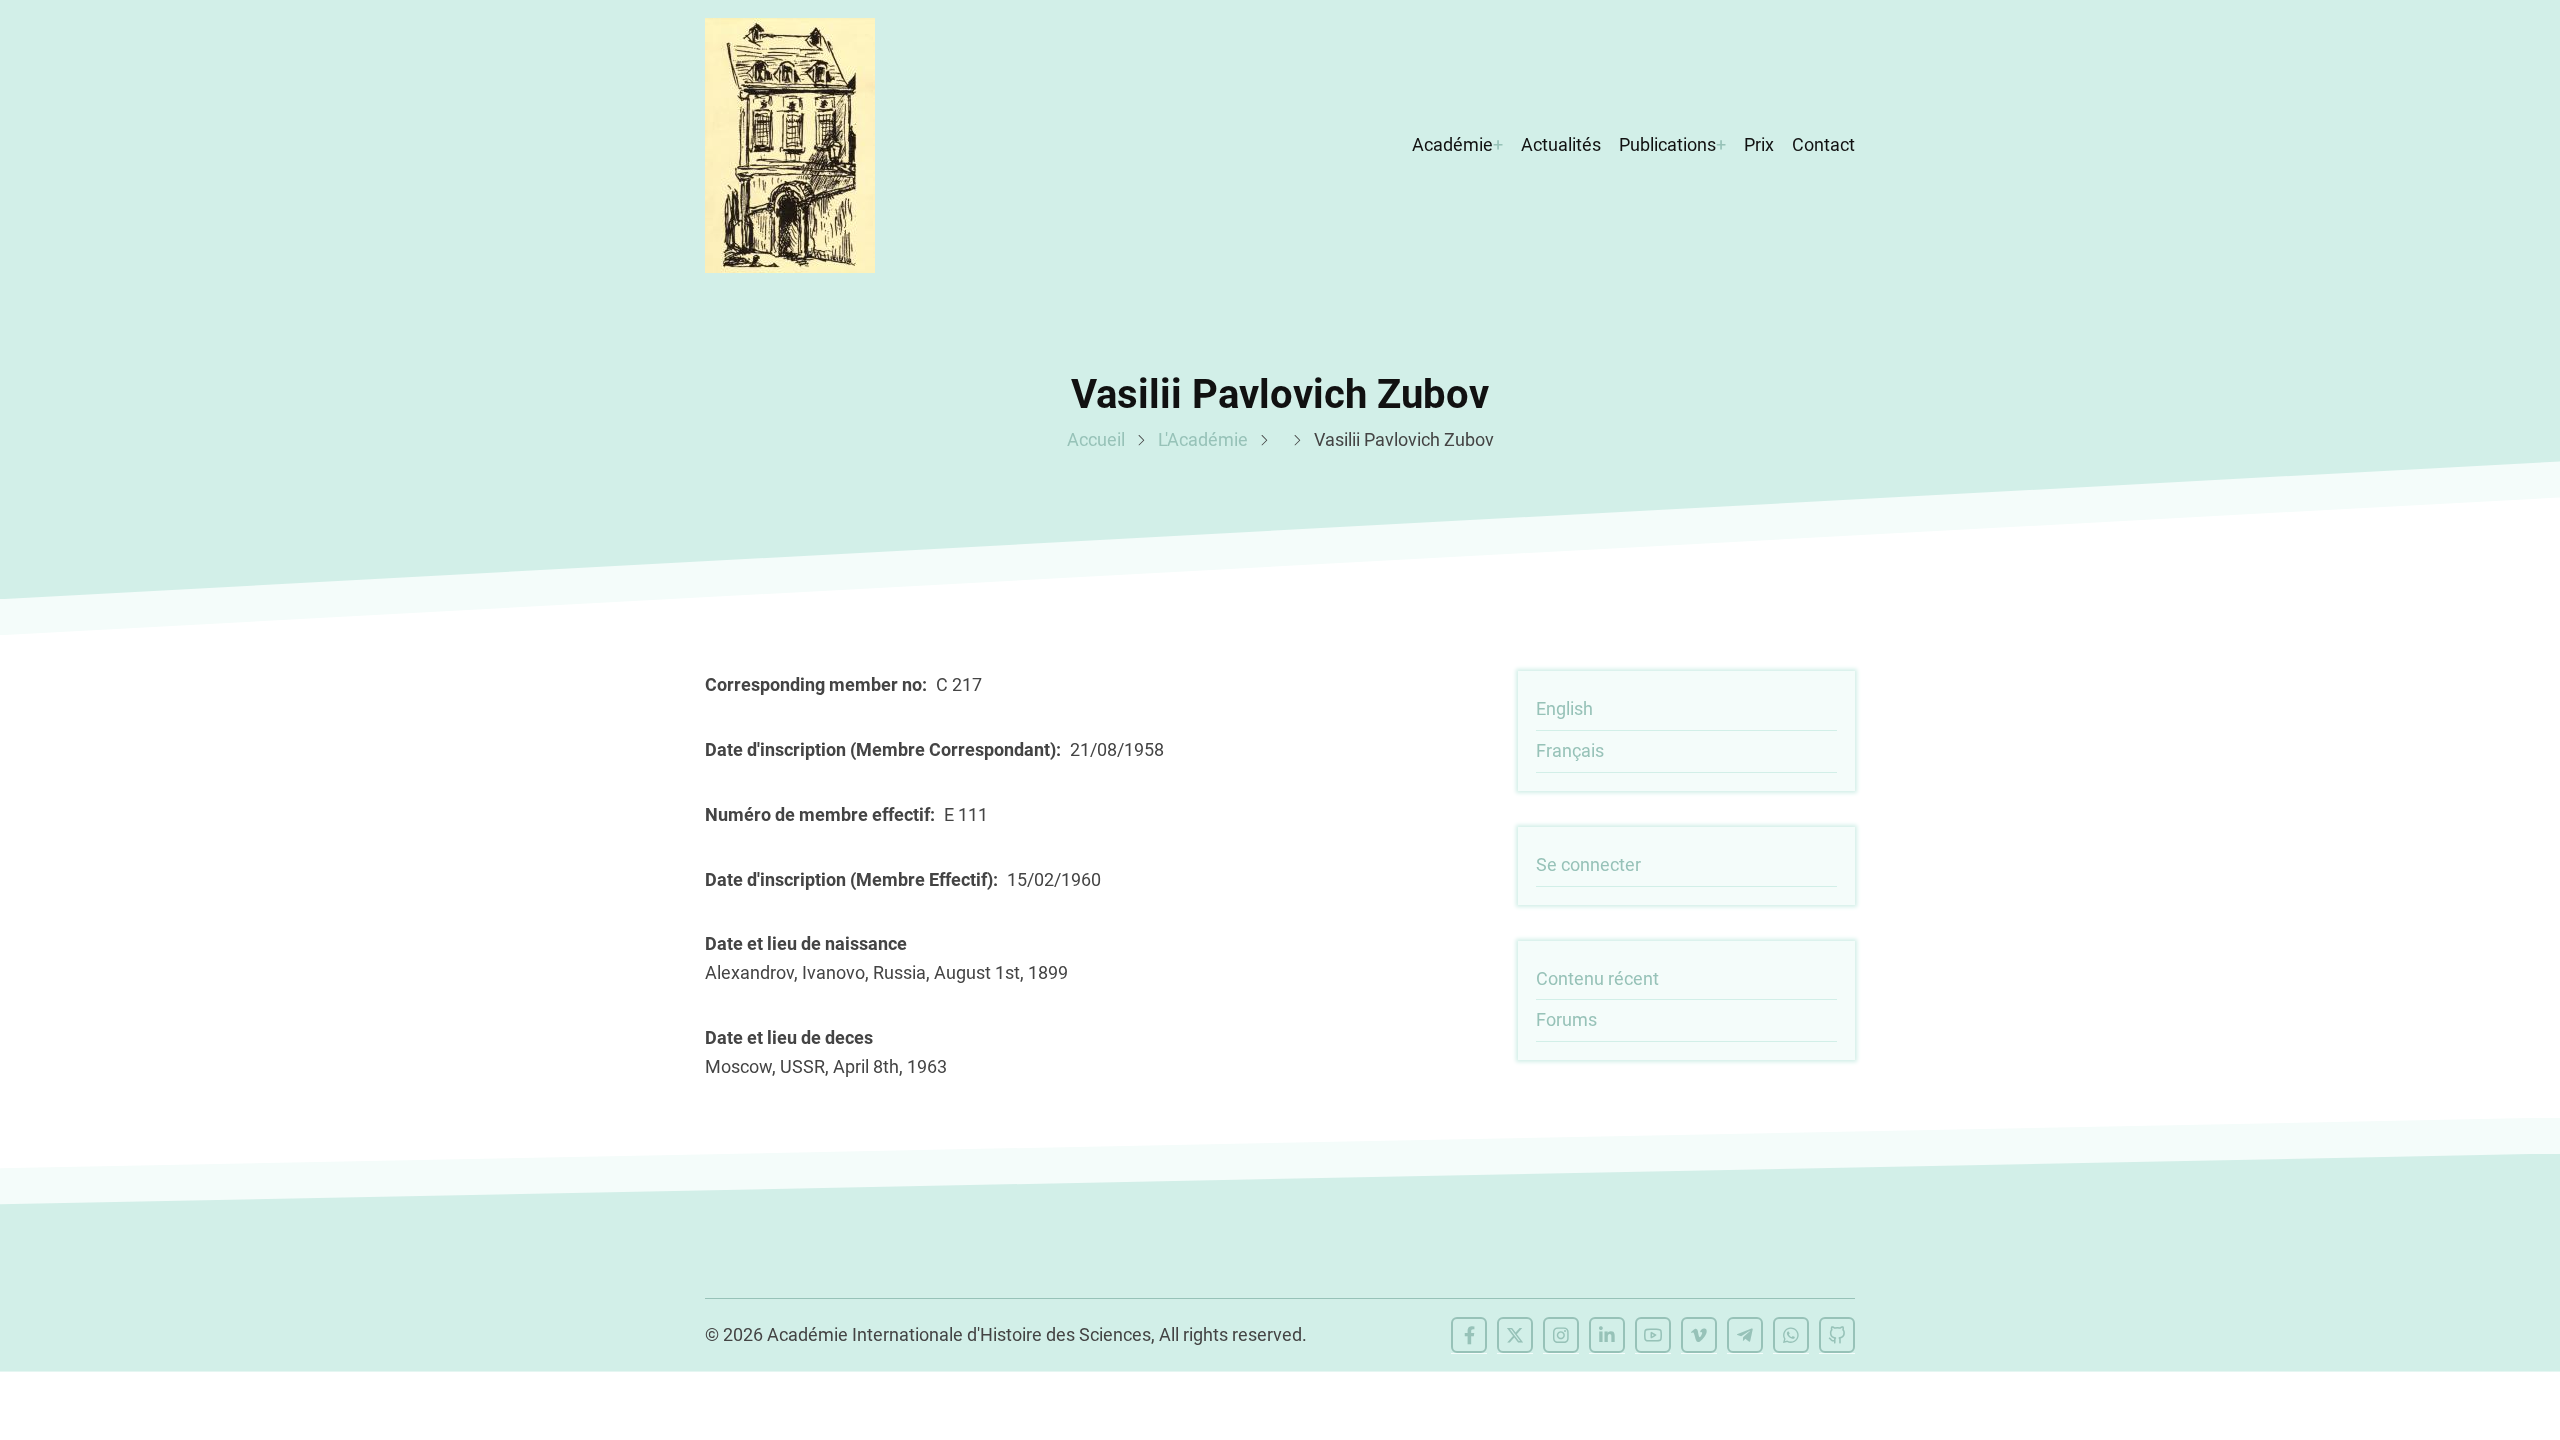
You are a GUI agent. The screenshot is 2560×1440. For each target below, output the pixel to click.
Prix (1759, 144)
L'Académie (1203, 439)
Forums (1566, 1019)
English (1564, 708)
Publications (1667, 144)
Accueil (1096, 439)
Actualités (1561, 144)
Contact (1823, 144)
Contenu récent (1597, 978)
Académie (1452, 144)
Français (1570, 750)
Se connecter (1588, 864)
